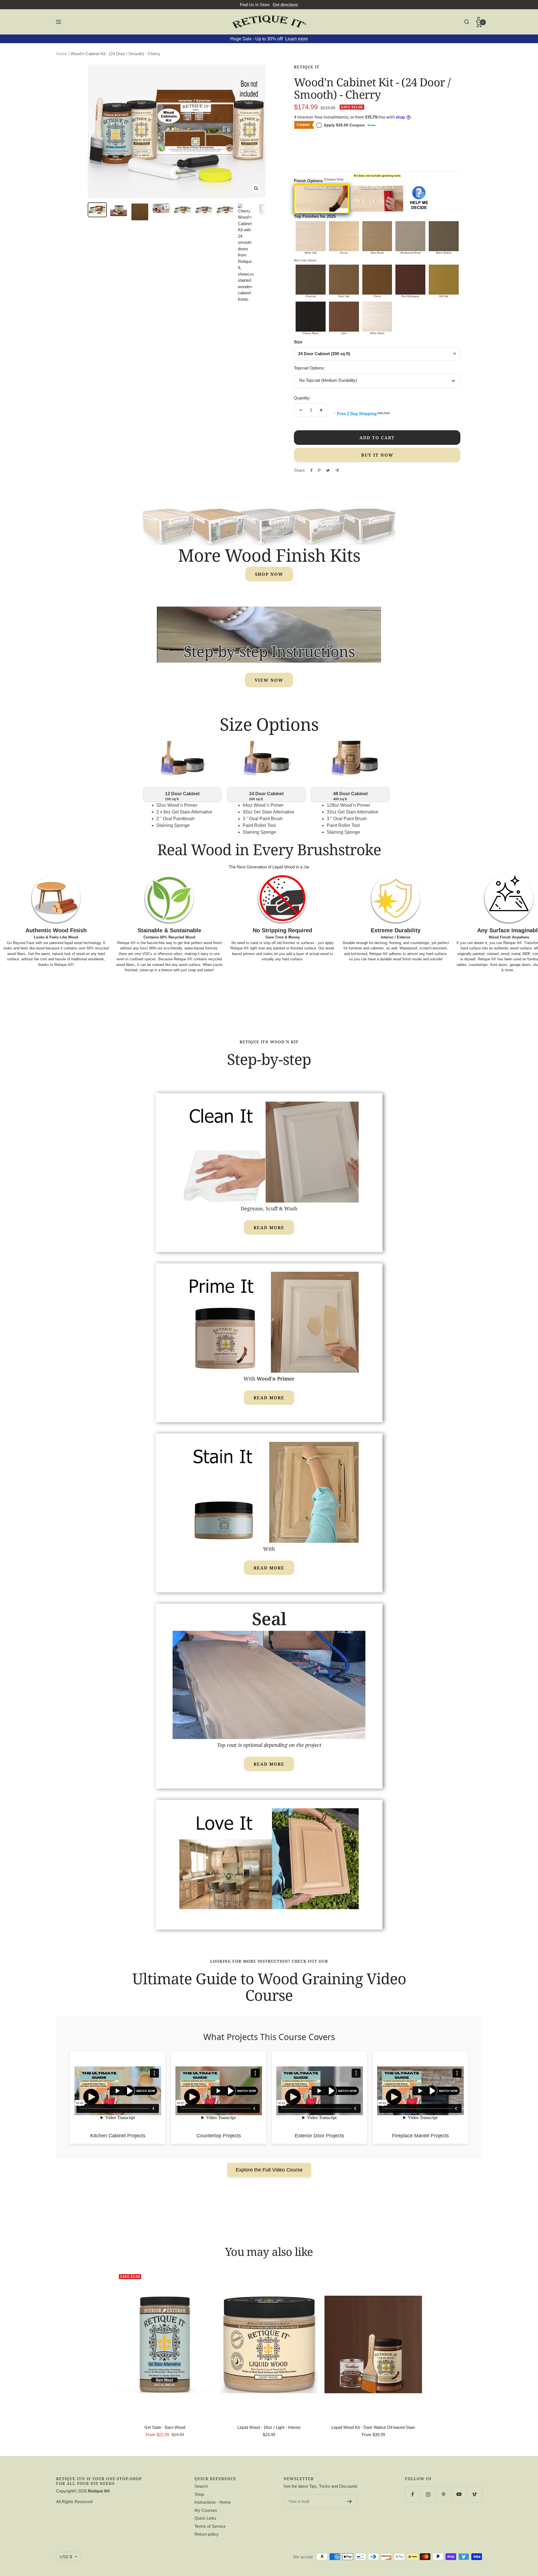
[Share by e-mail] (337, 470)
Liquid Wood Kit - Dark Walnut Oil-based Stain (373, 2427)
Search (201, 2486)
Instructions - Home (213, 2502)
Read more (269, 1227)
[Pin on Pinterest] (319, 470)
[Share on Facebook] (312, 470)
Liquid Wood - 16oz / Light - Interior (269, 2427)
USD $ (66, 2557)
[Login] (479, 19)
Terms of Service (210, 2526)
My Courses (206, 2510)
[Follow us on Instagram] (428, 2494)
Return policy (207, 2534)
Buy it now (377, 455)
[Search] (467, 22)
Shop (199, 2494)
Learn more (297, 39)
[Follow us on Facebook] (413, 2494)
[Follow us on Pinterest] (443, 2494)
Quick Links (205, 2518)
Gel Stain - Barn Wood (165, 2427)
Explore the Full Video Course (269, 2170)
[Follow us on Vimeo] (474, 2494)
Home (62, 54)
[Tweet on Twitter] (328, 470)
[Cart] (479, 24)
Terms (372, 125)
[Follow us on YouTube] (459, 2494)
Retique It (307, 67)
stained (158, 965)
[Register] (350, 2501)
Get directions (285, 5)
